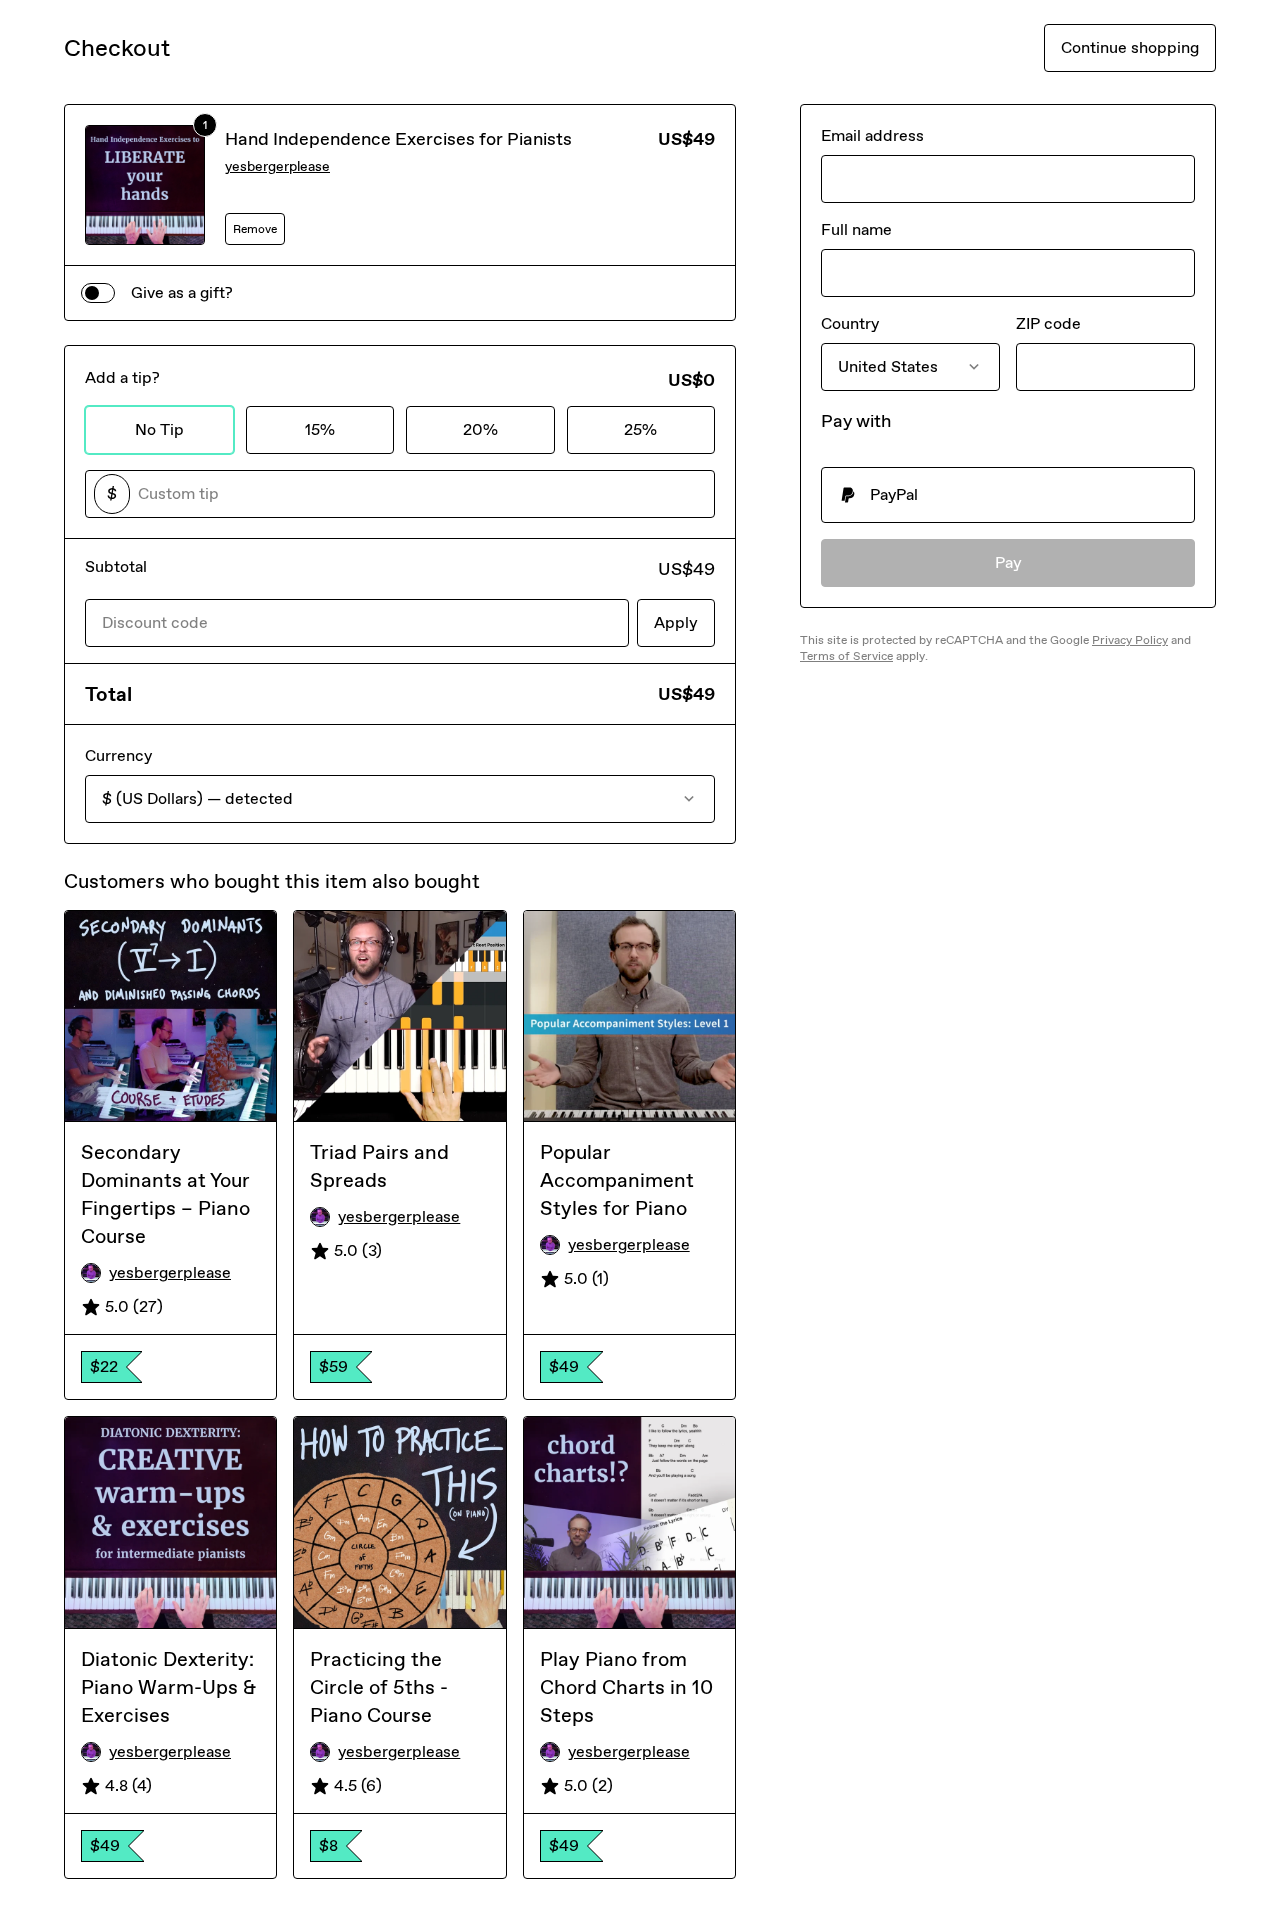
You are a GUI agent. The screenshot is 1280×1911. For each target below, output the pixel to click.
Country (850, 323)
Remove (255, 229)
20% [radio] (480, 429)
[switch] (98, 293)
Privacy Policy (1130, 640)
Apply (676, 622)
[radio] (1008, 495)
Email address (872, 135)
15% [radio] (320, 429)
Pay (1008, 562)
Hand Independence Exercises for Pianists (398, 139)
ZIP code (1048, 323)
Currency (118, 755)
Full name (856, 229)
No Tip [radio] (159, 429)
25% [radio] (640, 429)
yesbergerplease (277, 166)
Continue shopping (1130, 47)
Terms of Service (846, 656)
